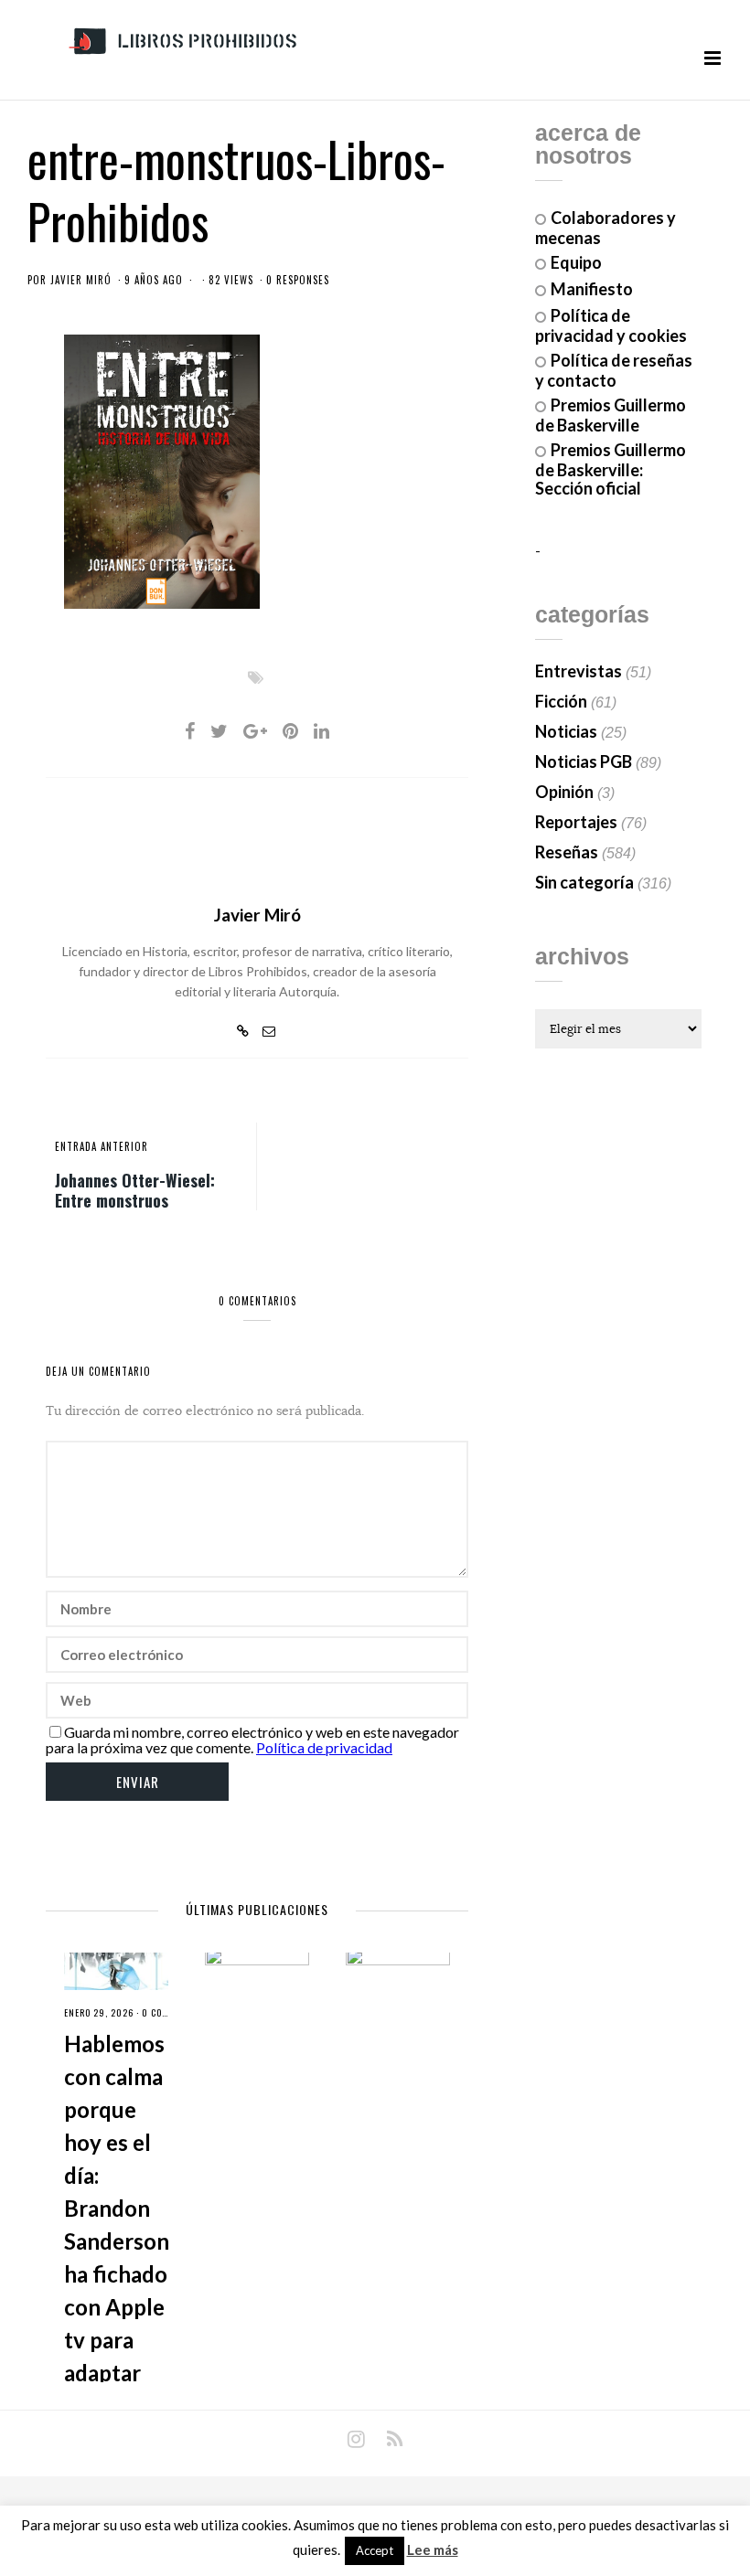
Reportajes (576, 822)
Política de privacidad (324, 1747)
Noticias (566, 731)
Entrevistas (579, 671)
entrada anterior (102, 1146)
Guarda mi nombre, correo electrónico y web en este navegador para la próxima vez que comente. (252, 1740)
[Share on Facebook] (190, 730)
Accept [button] (375, 2550)
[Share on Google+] (255, 730)
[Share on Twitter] (219, 730)
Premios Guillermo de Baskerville (611, 415)
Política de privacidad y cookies (611, 325)
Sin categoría (584, 882)
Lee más (433, 2550)
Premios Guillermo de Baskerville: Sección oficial (611, 469)
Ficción (561, 701)
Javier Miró (81, 280)
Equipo (576, 262)
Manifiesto (592, 289)
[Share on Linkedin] (321, 730)
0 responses (298, 280)
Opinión (564, 792)
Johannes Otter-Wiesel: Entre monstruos (135, 1189)
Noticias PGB (584, 761)
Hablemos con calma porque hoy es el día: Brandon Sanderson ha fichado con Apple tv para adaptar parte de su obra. (117, 2241)
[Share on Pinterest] (290, 730)
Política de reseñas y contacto (614, 370)
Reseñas (567, 852)
